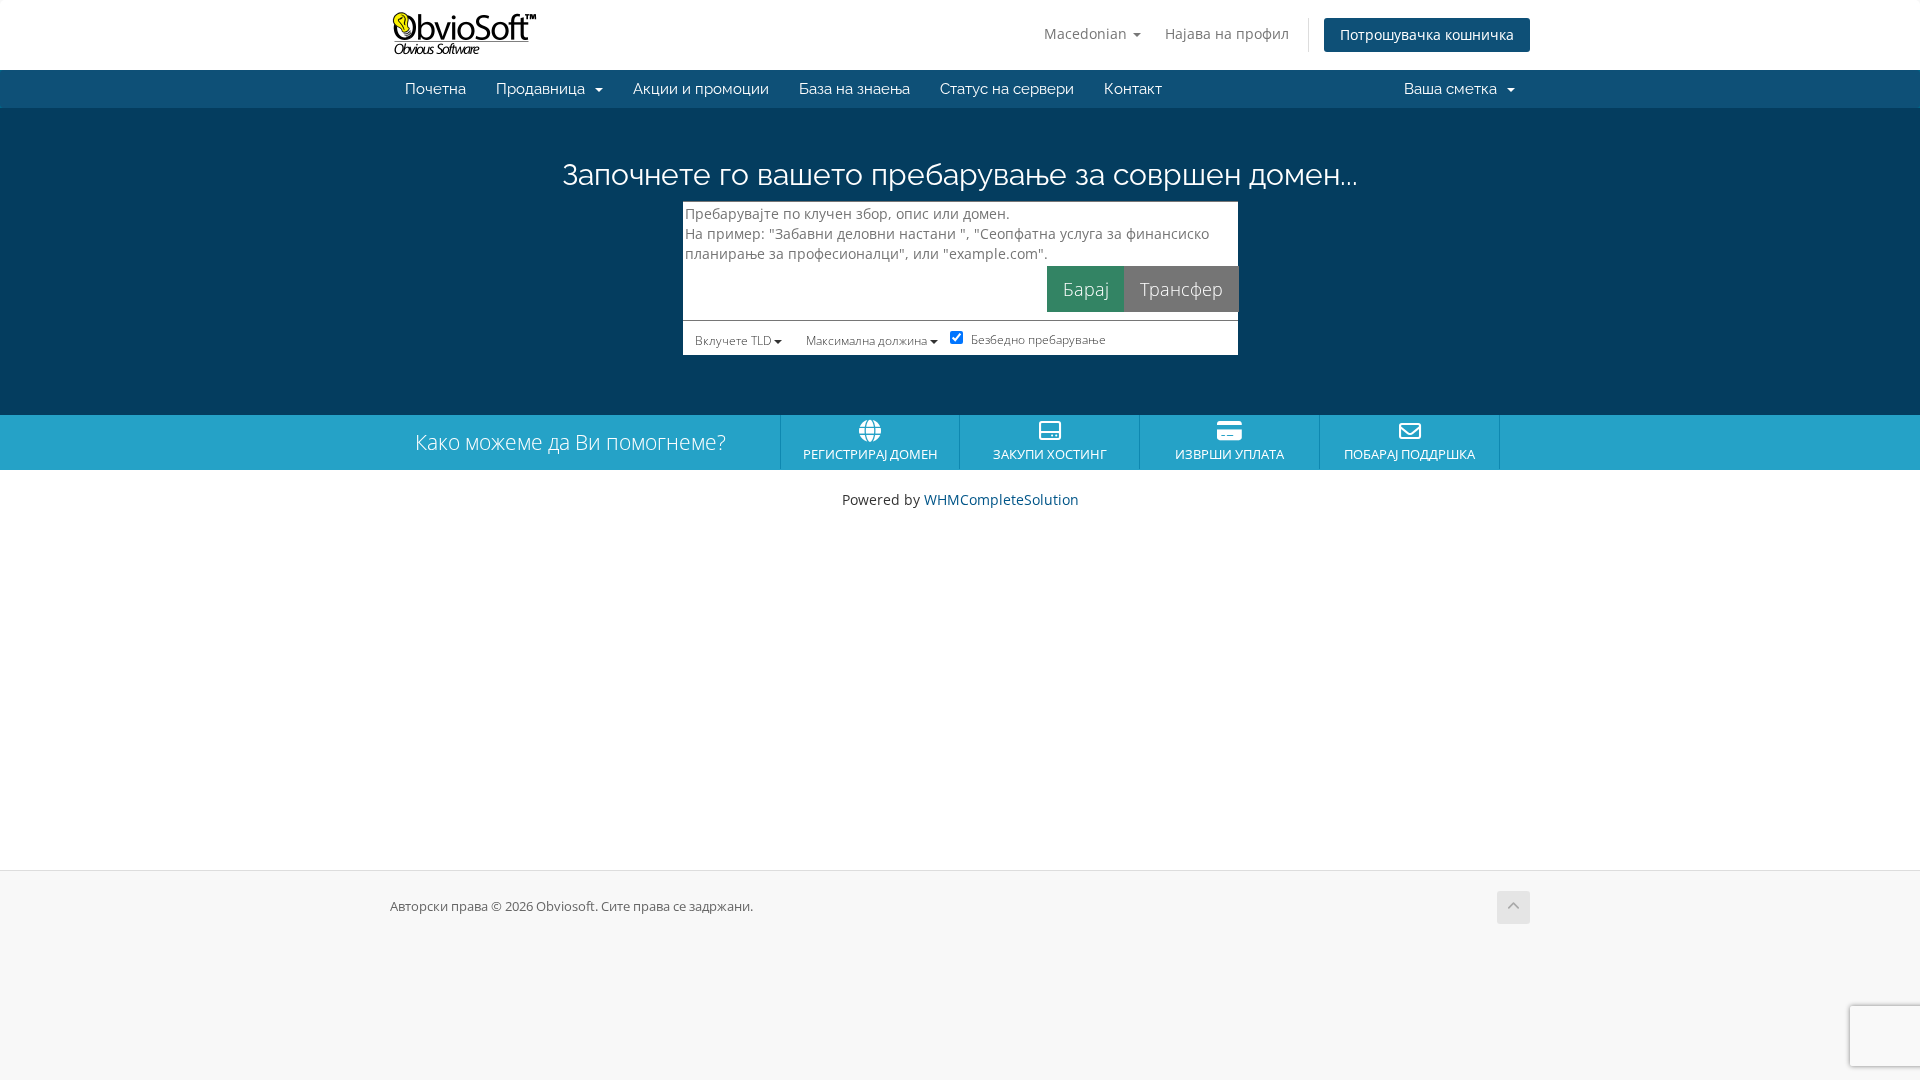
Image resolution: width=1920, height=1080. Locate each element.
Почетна (435, 89)
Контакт (1133, 89)
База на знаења (854, 89)
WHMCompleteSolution (1001, 499)
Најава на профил (1227, 33)
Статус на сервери (1007, 89)
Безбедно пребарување (1037, 339)
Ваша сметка (1454, 89)
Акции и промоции (701, 89)
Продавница (544, 89)
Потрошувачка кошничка (1427, 34)
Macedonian (1087, 33)
